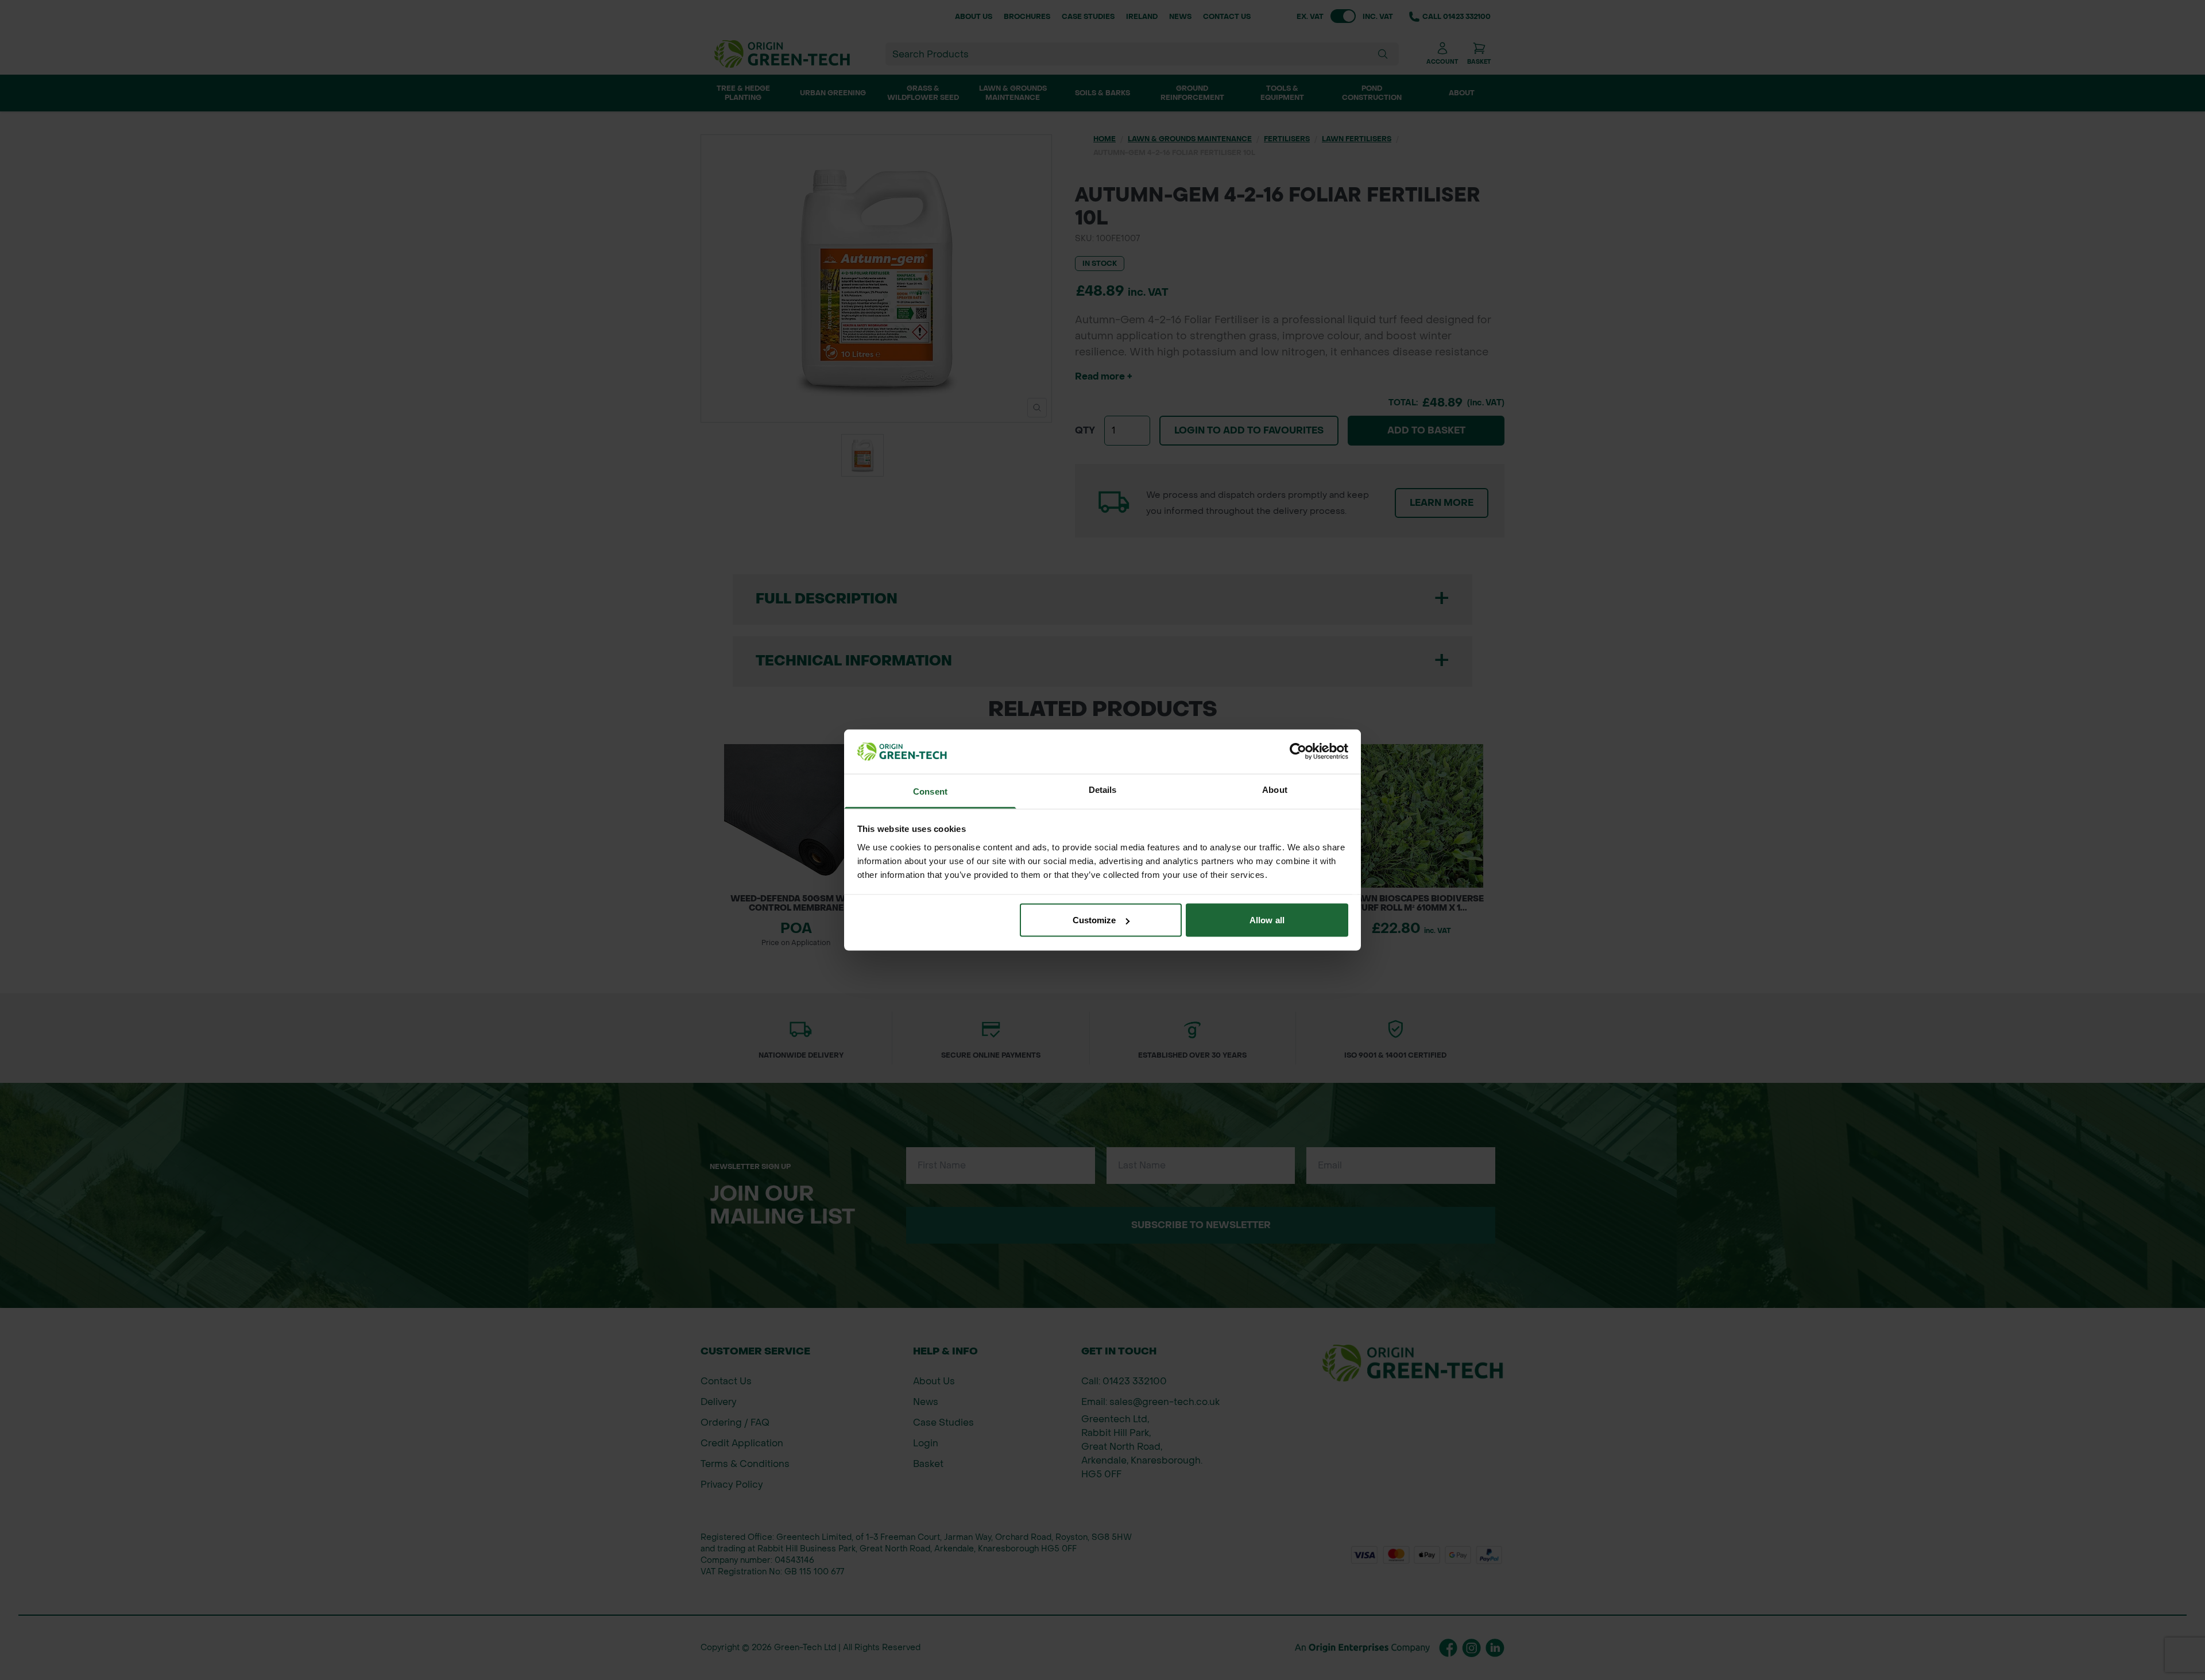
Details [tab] (1103, 789)
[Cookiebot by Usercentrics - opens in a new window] (1298, 752)
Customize (1094, 920)
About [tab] (1275, 789)
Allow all (1267, 920)
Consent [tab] (930, 791)
